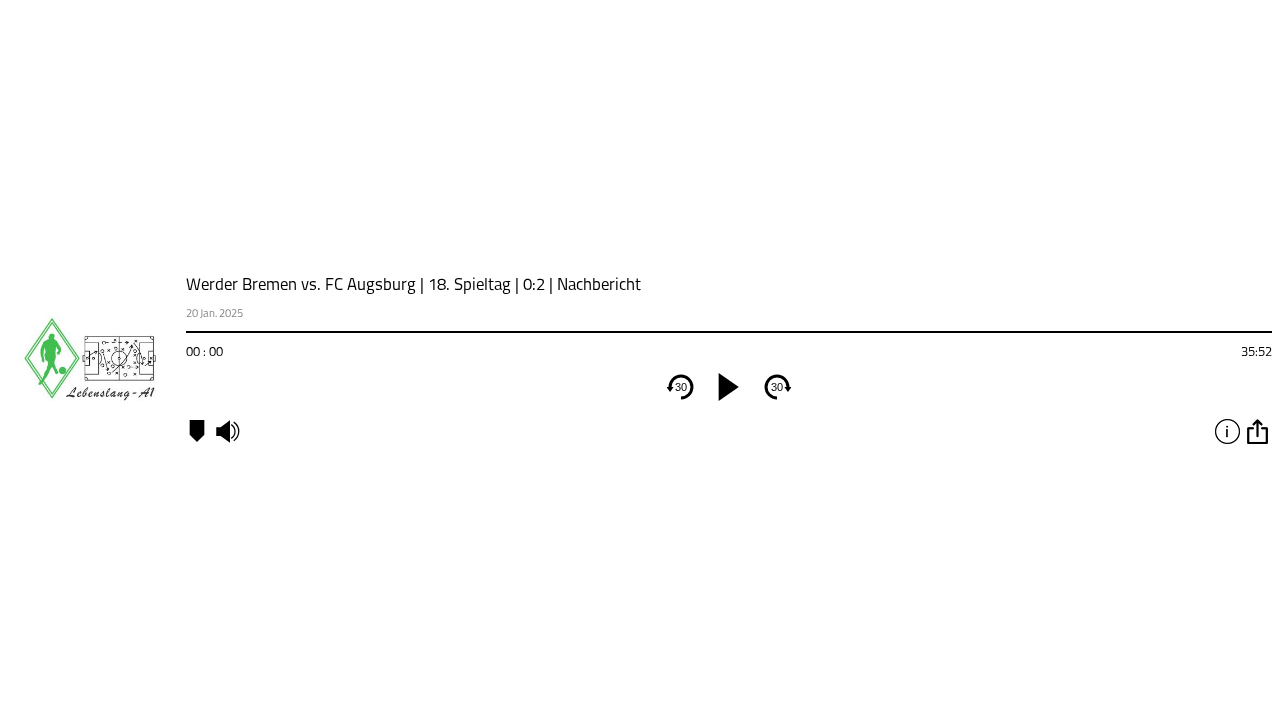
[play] (729, 387)
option (1257, 431)
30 (681, 387)
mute (227, 431)
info (1227, 431)
